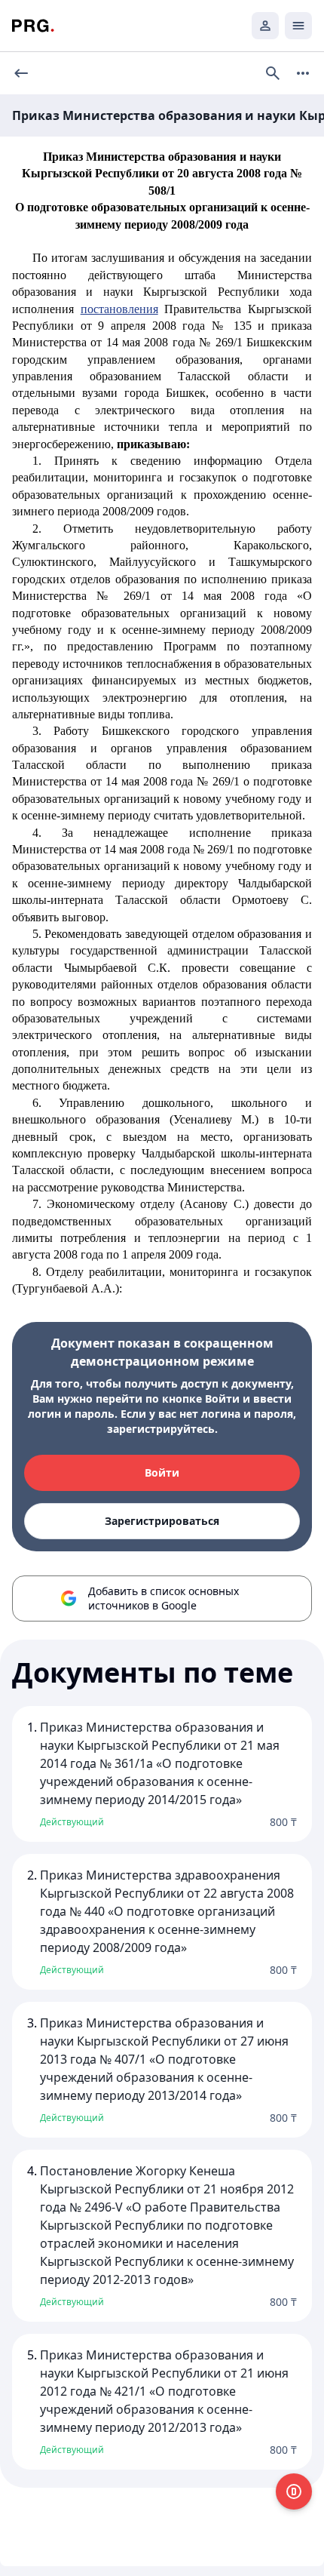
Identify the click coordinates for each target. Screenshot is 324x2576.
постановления (119, 309)
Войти (162, 1472)
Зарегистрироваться (162, 1521)
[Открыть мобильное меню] (298, 26)
